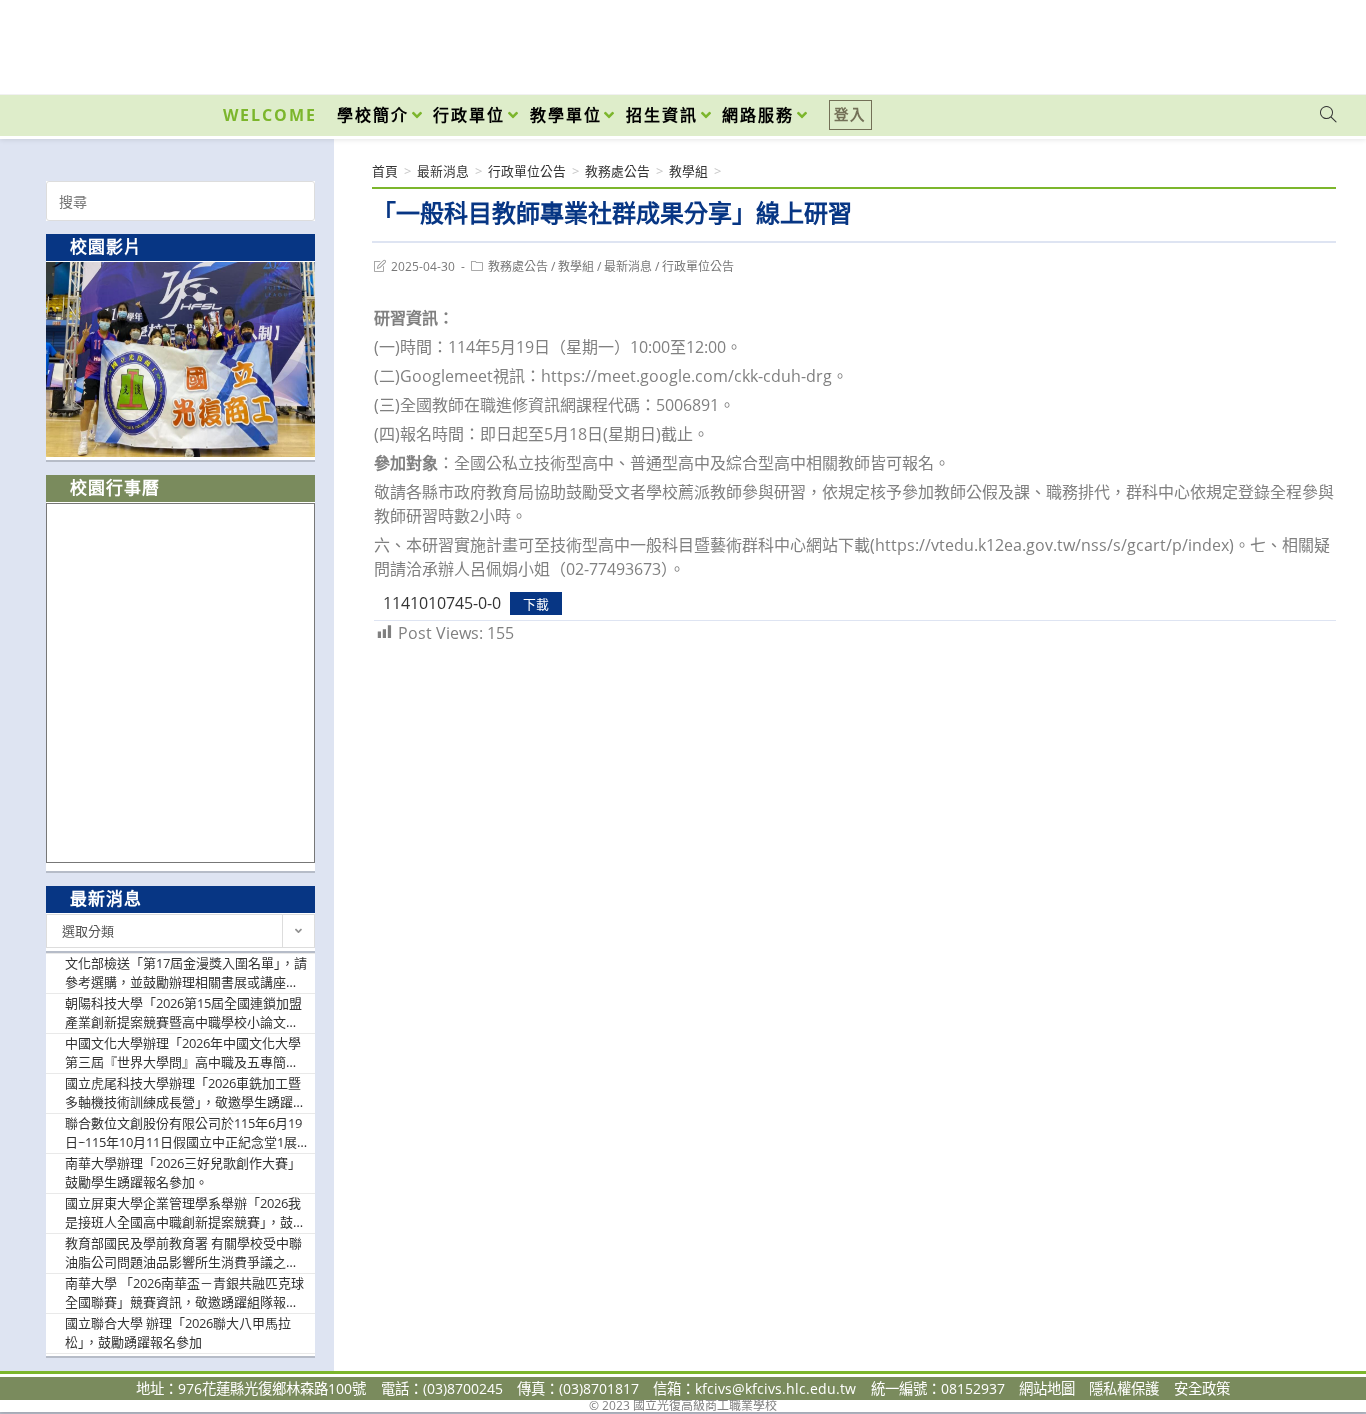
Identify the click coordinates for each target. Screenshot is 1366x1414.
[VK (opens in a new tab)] (1302, 42)
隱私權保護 (1124, 1388)
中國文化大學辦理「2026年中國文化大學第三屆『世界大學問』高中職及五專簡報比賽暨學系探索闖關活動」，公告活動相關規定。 (185, 1053)
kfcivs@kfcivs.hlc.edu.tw (775, 1388)
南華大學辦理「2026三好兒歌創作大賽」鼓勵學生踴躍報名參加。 (183, 1173)
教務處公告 (518, 266)
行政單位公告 (698, 266)
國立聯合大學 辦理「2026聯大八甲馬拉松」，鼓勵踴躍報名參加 (178, 1333)
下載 (536, 604)
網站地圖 (1047, 1388)
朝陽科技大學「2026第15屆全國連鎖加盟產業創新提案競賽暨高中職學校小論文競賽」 (183, 1013)
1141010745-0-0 (442, 603)
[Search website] (1328, 115)
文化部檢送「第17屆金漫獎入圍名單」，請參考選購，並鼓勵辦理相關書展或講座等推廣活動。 (186, 973)
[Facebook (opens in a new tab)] (1214, 42)
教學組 (576, 266)
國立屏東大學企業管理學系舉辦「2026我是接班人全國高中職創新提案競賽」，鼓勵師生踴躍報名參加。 (185, 1213)
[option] (180, 359)
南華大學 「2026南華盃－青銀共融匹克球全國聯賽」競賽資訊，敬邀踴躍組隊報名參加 (184, 1293)
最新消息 (628, 266)
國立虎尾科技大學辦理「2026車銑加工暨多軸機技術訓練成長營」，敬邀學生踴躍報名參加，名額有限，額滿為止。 (185, 1093)
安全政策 (1202, 1388)
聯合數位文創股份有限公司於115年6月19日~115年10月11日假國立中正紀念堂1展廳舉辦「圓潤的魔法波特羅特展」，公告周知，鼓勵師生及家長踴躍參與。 (185, 1133)
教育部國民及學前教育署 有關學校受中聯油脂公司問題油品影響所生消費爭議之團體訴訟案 (183, 1253)
